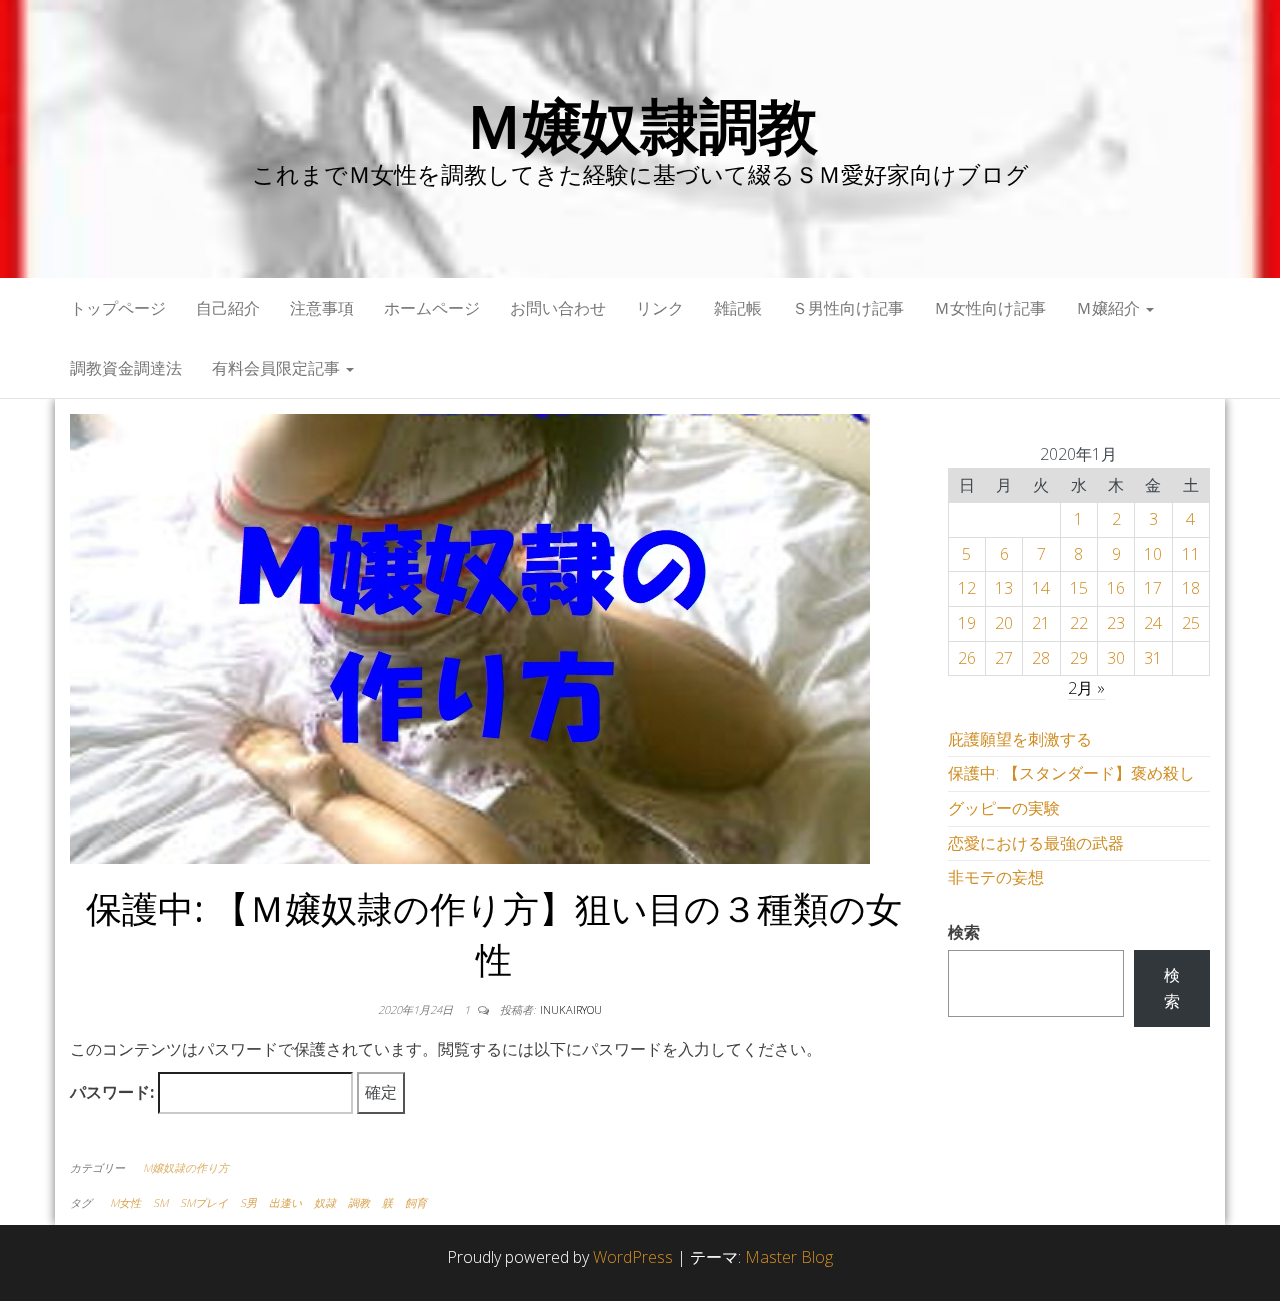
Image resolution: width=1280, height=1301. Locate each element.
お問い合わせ (558, 308)
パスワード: (114, 1092)
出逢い (285, 1202)
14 (1041, 588)
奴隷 (325, 1202)
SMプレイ (204, 1202)
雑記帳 (738, 308)
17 (1153, 588)
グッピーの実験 (1004, 808)
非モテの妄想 (996, 877)
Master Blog (789, 1257)
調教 (359, 1202)
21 (1041, 623)
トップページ (118, 308)
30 (1116, 658)
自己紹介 (228, 308)
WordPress (633, 1257)
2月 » (1086, 688)
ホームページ (432, 308)
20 (1004, 623)
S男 (248, 1202)
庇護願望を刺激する (1020, 739)
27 (1004, 658)
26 (967, 658)
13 (1004, 588)
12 (967, 588)
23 (1116, 623)
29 (1079, 658)
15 (1079, 588)
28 (1041, 658)
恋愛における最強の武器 (1036, 843)
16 (1116, 588)
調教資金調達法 (126, 368)
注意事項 (322, 308)
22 (1079, 623)
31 (1153, 658)
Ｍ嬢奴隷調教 (640, 125)
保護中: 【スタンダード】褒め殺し (1071, 773)
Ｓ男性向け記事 (848, 308)
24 (1153, 623)
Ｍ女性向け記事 (990, 308)
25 (1191, 623)
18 (1191, 588)
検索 (964, 932)
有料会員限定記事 (278, 368)
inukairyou (571, 1009)
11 (1191, 554)
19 (967, 623)
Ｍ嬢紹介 (1110, 308)
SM (160, 1202)
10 (1153, 554)
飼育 (416, 1202)
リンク (660, 308)
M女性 (125, 1202)
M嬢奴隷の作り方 (186, 1167)
